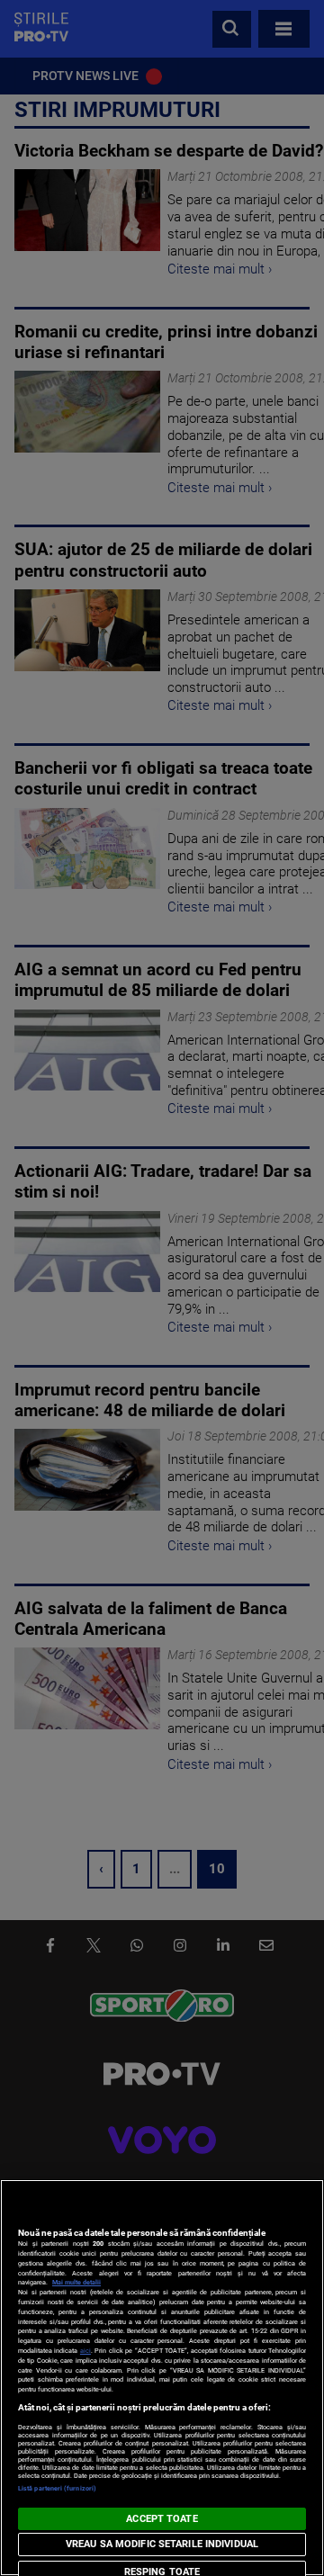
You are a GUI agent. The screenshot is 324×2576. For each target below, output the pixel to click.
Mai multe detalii (76, 2282)
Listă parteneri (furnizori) (57, 2488)
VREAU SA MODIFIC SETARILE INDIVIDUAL (162, 2544)
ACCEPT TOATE (162, 2519)
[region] (162, 2378)
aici (85, 2351)
